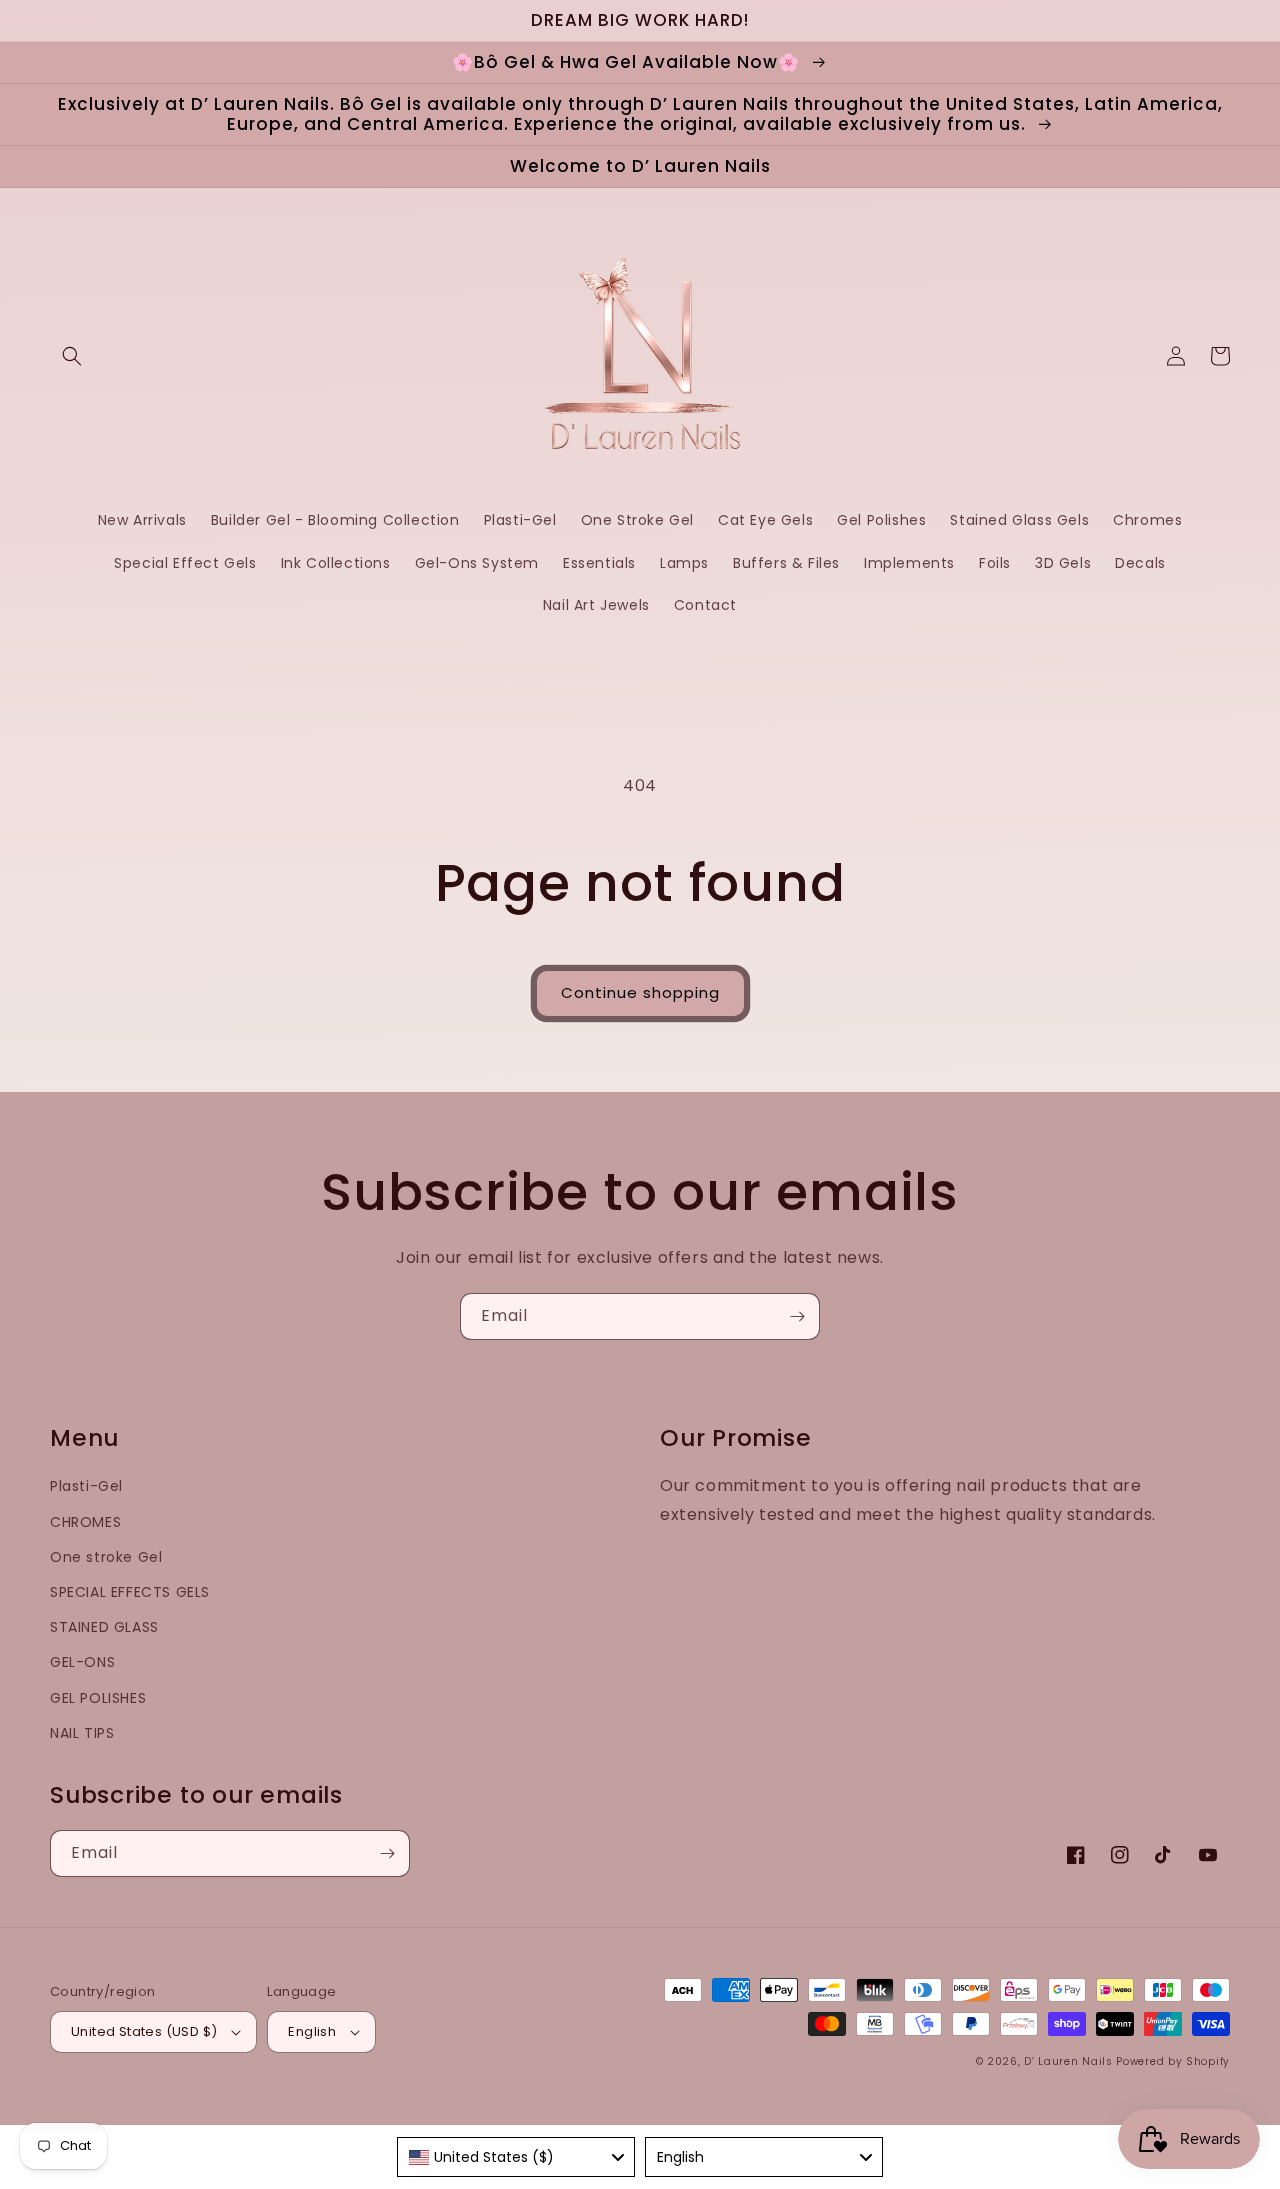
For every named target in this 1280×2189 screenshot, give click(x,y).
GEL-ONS (82, 1662)
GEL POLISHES (98, 1698)
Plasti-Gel (86, 1486)
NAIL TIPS (82, 1733)
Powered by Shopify (1173, 2061)
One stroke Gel (106, 1557)
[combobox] (516, 2157)
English (312, 2031)
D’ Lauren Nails (1068, 2061)
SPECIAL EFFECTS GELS (130, 1592)
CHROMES (85, 1522)
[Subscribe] (797, 1316)
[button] (72, 356)
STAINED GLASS (104, 1627)
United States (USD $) (144, 2031)
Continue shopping (640, 992)
